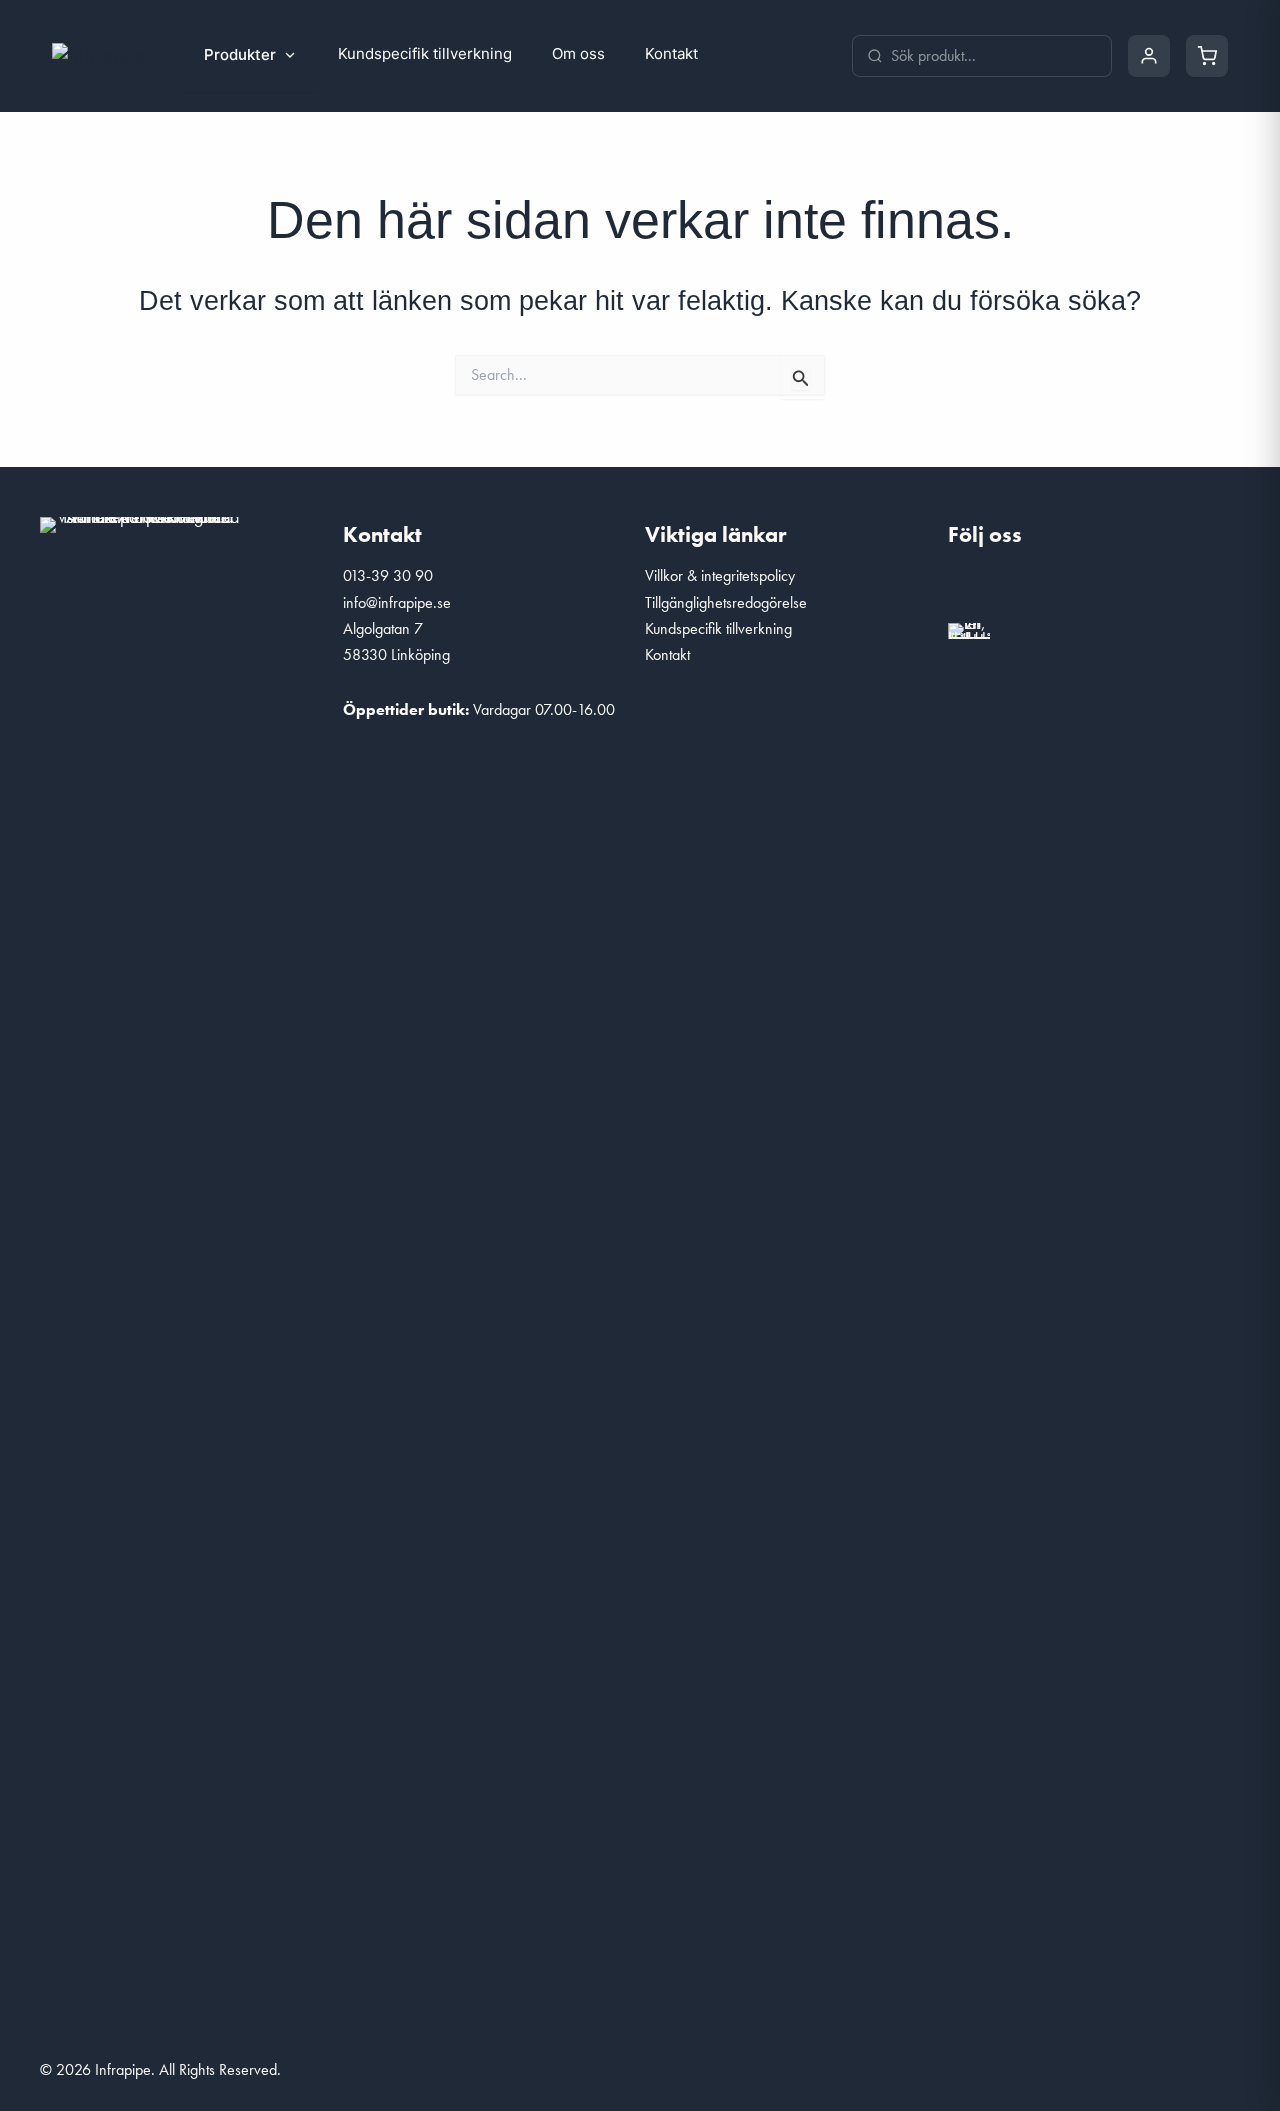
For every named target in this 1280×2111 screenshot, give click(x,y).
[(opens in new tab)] (969, 628)
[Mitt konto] (1149, 56)
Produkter (240, 54)
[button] (973, 588)
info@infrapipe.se (397, 602)
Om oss (578, 53)
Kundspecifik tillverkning (425, 53)
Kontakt (671, 53)
